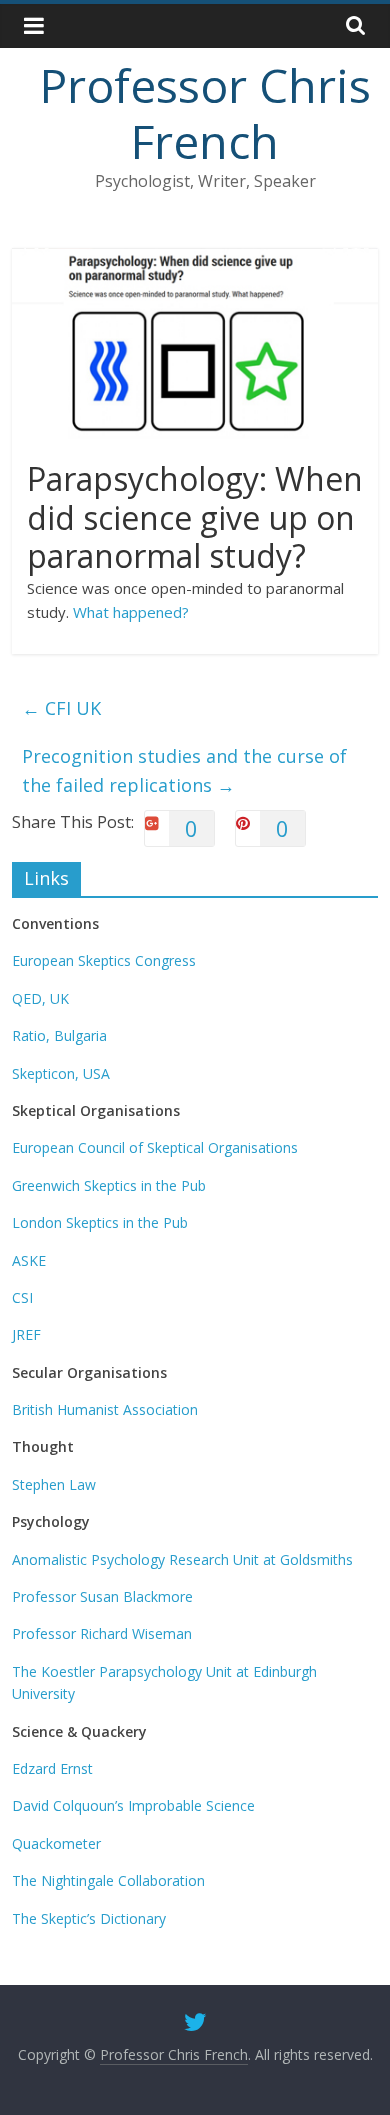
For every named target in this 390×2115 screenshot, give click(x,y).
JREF (26, 1334)
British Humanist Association (105, 1409)
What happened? (131, 612)
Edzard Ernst (52, 1768)
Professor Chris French (205, 112)
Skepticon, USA (61, 1073)
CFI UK (61, 708)
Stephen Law (54, 1484)
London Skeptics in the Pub (100, 1222)
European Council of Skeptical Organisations (155, 1147)
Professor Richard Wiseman (102, 1633)
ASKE (29, 1260)
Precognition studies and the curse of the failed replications (184, 770)
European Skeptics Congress (104, 960)
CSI (22, 1297)
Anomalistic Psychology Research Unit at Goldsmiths (182, 1559)
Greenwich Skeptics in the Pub (109, 1185)
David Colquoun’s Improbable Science (133, 1805)
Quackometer (56, 1843)
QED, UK (40, 998)
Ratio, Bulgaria (59, 1035)
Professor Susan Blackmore (102, 1596)
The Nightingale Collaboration (108, 1880)
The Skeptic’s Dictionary (89, 1918)
